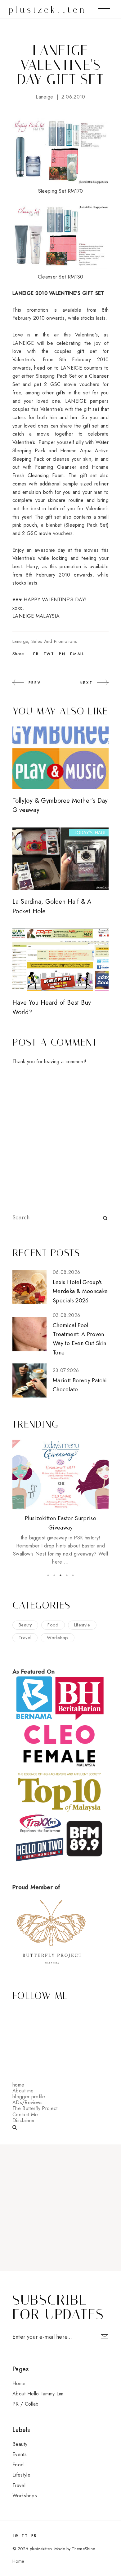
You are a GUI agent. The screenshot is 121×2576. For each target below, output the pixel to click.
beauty (25, 1625)
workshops (25, 2496)
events (20, 2454)
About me (23, 2091)
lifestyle (82, 1625)
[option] (60, 1503)
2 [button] (54, 1575)
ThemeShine (83, 2549)
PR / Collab (26, 2404)
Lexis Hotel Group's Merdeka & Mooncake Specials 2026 (80, 1291)
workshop (58, 1638)
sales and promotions (54, 641)
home (18, 2085)
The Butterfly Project (35, 2108)
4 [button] (67, 1575)
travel (25, 1638)
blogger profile (29, 2097)
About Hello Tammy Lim (38, 2394)
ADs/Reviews (28, 2102)
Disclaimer (24, 2120)
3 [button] (60, 1575)
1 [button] (48, 1575)
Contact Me (25, 2115)
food (53, 1625)
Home (19, 2383)
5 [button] (73, 1575)
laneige (44, 97)
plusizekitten (48, 10)
